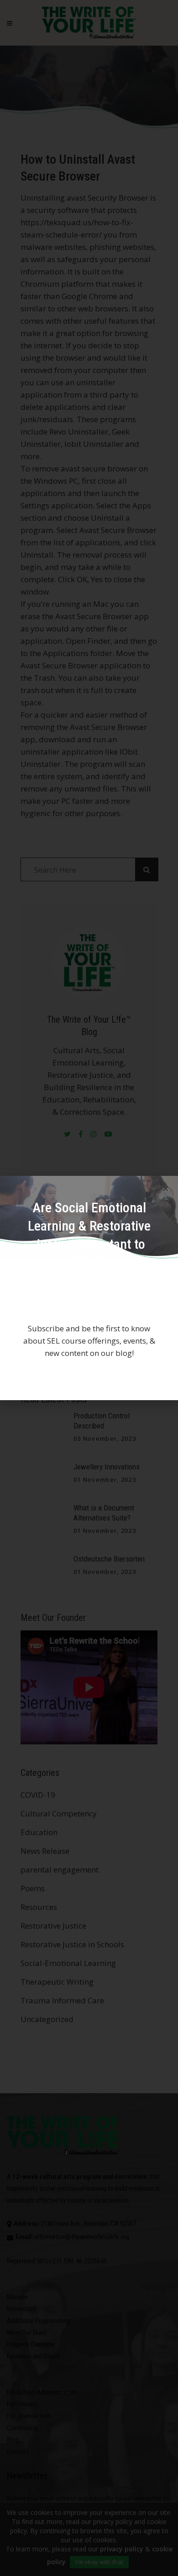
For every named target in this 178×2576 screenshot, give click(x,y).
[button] (165, 1188)
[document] (89, 1288)
